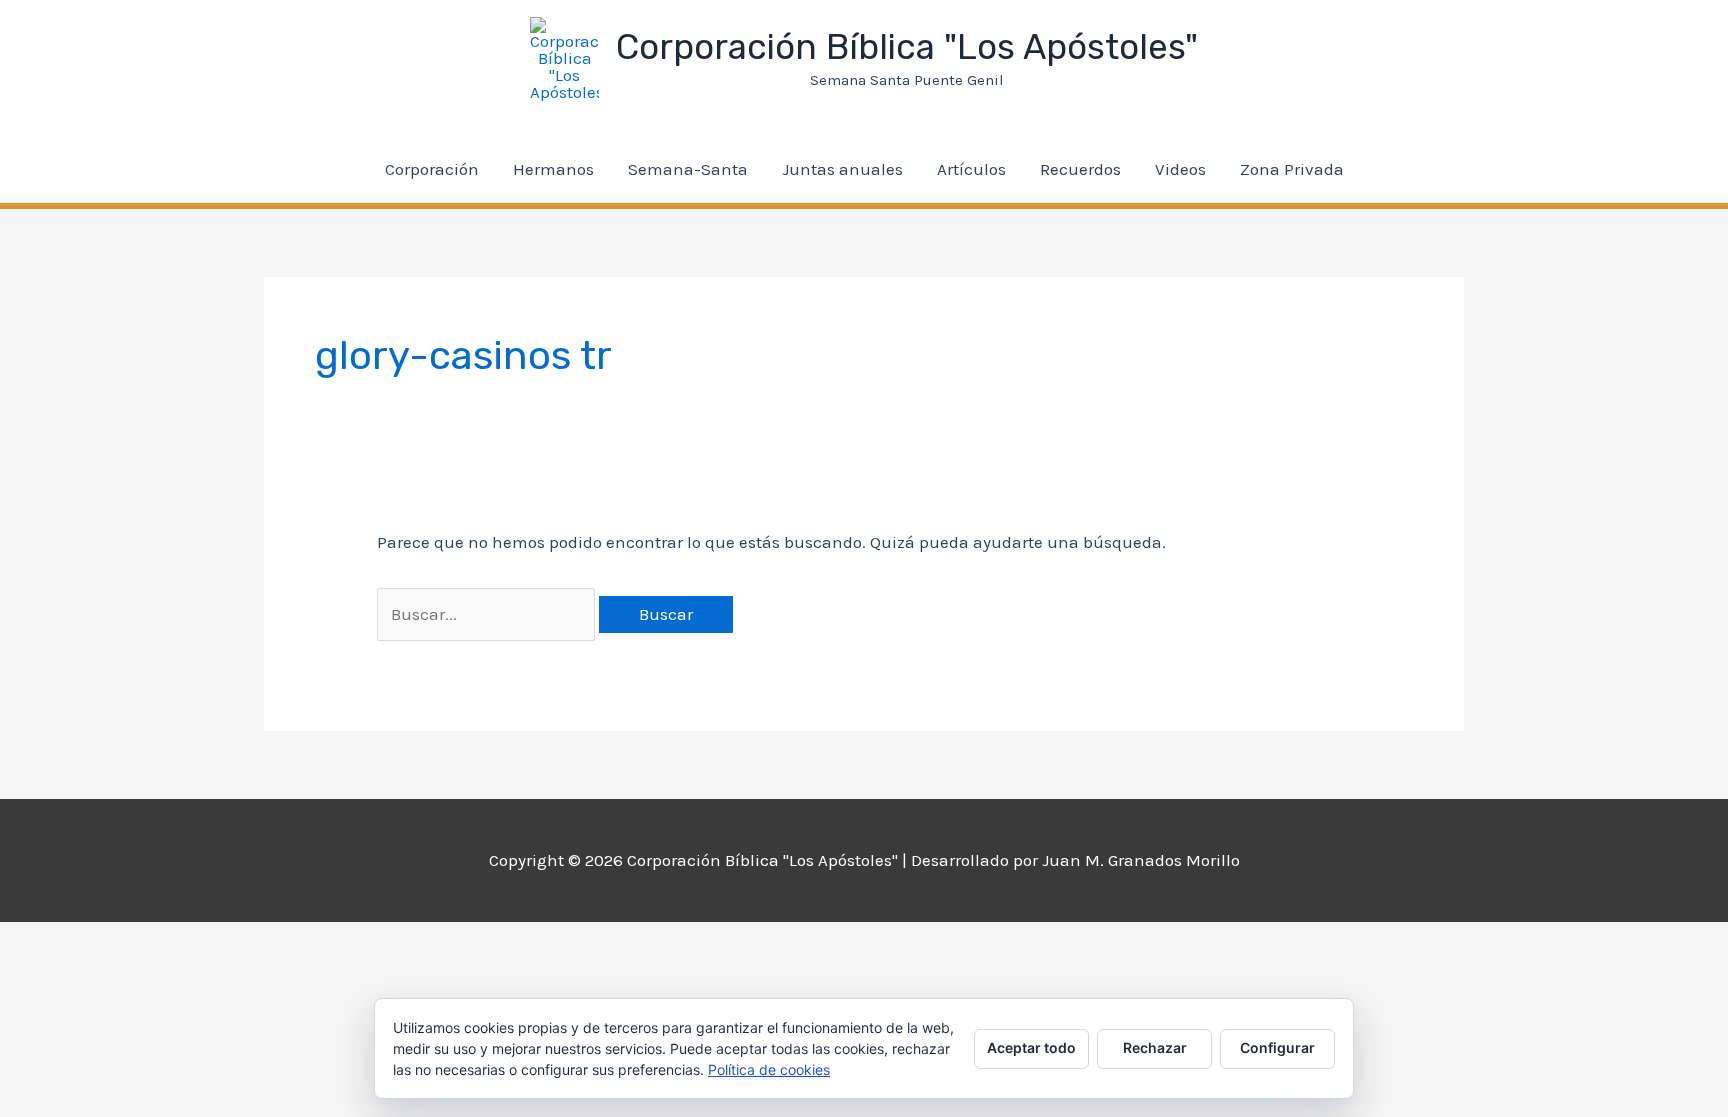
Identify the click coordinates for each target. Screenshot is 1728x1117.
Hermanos (553, 169)
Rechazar (1155, 1047)
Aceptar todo (1031, 1047)
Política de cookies (769, 1069)
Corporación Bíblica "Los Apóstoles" (907, 47)
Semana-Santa (688, 169)
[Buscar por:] (488, 614)
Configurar (1277, 1047)
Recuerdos (1080, 169)
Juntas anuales (842, 169)
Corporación (432, 169)
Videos (1180, 169)
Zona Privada (1292, 169)
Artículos (971, 169)
